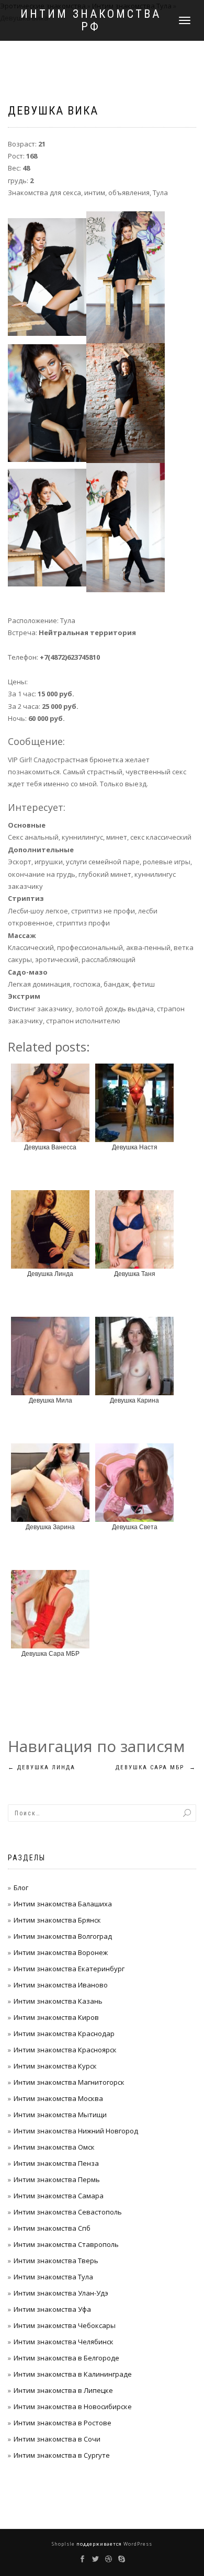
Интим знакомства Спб (52, 2228)
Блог (21, 1888)
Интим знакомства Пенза (56, 2163)
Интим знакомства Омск (54, 2147)
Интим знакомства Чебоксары (65, 2325)
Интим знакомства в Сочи (57, 2439)
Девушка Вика (53, 111)
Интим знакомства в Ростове (63, 2423)
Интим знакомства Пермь (57, 2179)
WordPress (137, 2544)
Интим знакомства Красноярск (65, 2050)
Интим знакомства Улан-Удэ (61, 2293)
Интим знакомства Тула (53, 2277)
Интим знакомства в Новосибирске (73, 2406)
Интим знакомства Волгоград (63, 1936)
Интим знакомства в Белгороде (66, 2358)
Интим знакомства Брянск (57, 1920)
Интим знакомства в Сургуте (62, 2455)
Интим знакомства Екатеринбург (69, 1969)
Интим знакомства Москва (58, 2098)
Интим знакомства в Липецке (63, 2390)
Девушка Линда (42, 1767)
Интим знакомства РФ (91, 20)
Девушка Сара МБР (156, 1767)
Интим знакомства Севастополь (68, 2212)
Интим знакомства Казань (58, 2001)
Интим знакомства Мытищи (60, 2115)
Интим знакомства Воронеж (61, 1952)
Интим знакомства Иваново (61, 1985)
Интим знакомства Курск (55, 2066)
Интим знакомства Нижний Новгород (76, 2131)
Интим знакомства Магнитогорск (69, 2082)
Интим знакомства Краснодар (64, 2033)
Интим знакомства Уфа (52, 2309)
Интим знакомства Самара (59, 2196)
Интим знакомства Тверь (56, 2261)
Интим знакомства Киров (56, 2017)
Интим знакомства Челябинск (64, 2342)
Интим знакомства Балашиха (63, 1904)
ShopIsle (64, 2544)
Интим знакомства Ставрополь (66, 2244)
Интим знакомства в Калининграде (73, 2374)
